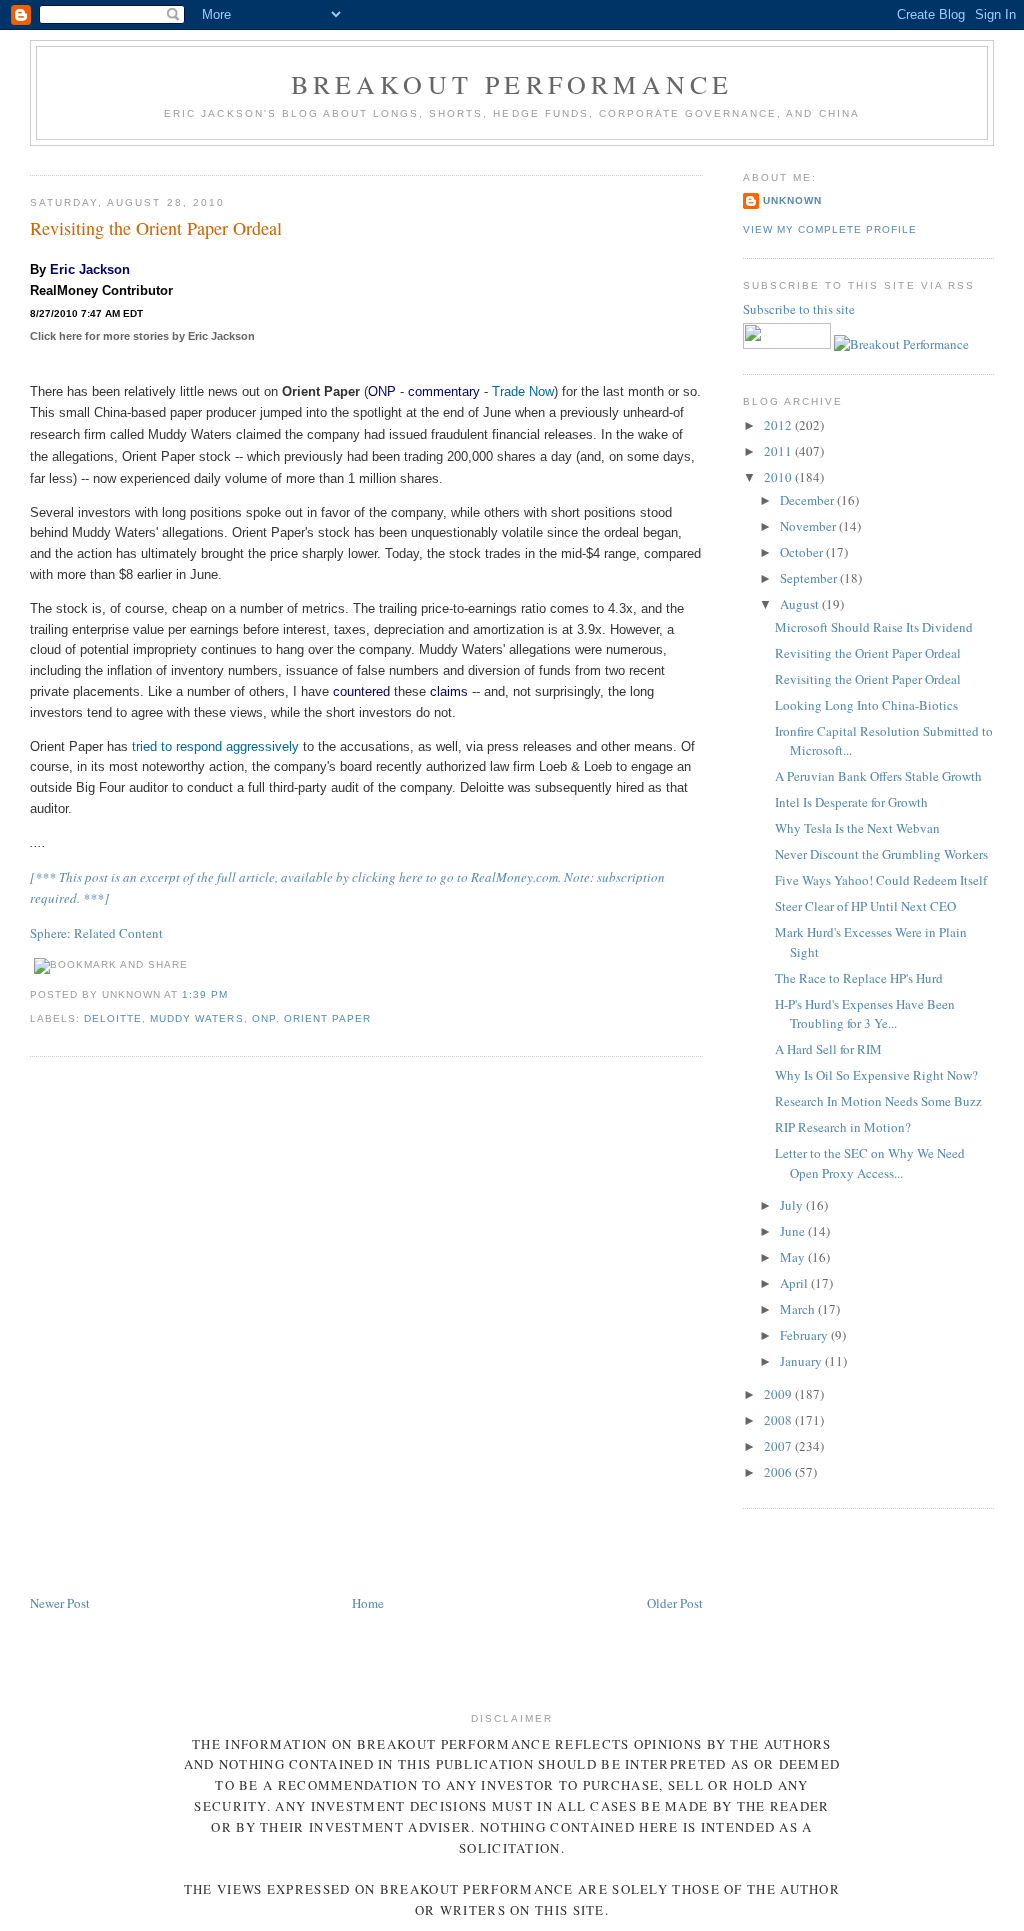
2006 (779, 1472)
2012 (779, 425)
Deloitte (113, 1018)
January (802, 1361)
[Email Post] (235, 994)
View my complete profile (830, 229)
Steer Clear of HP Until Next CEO (865, 906)
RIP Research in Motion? (843, 1127)
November (809, 526)
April (795, 1283)
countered (361, 691)
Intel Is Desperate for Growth (851, 802)
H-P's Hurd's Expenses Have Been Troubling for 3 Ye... (865, 1014)
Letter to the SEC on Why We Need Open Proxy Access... (870, 1163)
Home (368, 1603)
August (801, 604)
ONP (382, 391)
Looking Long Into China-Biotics (866, 705)
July (793, 1205)
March (799, 1309)
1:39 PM (205, 994)
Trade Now (523, 391)
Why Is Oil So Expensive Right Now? (876, 1075)
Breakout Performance (512, 84)
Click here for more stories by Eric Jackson (142, 336)
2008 (779, 1420)
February (805, 1335)
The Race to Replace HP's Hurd (859, 978)
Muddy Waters (196, 1018)
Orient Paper (327, 1018)
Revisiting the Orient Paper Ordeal (156, 228)
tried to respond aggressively (215, 746)
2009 (779, 1394)
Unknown (792, 200)
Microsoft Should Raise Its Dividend (874, 627)
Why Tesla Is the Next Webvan (857, 828)
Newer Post (60, 1603)
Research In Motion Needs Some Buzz (878, 1101)
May (794, 1257)
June (794, 1231)
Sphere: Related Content (96, 933)
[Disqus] (366, 1327)
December (808, 500)
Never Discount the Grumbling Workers (881, 854)
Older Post (675, 1603)
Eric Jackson (90, 269)
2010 (779, 477)
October (803, 552)
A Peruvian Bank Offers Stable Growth (878, 776)
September (810, 578)
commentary (444, 391)
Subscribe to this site (800, 309)
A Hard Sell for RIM (828, 1049)
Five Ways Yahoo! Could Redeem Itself (881, 880)
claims (449, 691)
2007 (779, 1446)
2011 (779, 451)
